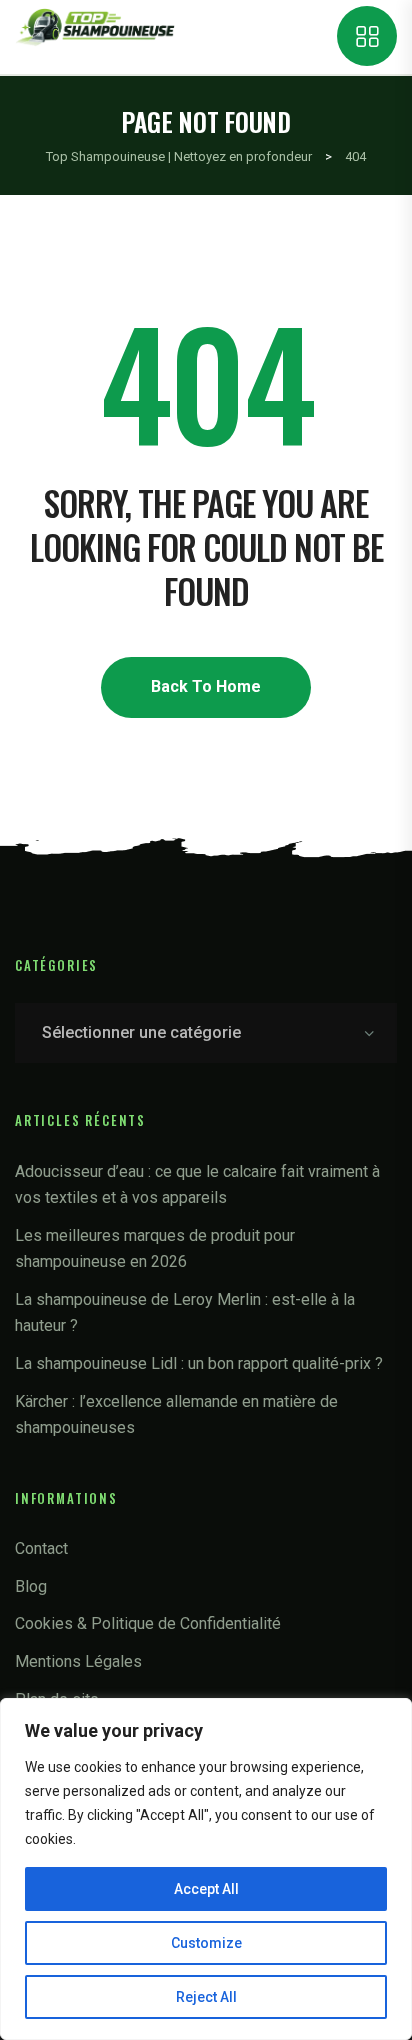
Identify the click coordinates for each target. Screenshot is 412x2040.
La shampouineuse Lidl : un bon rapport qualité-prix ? (199, 1363)
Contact (41, 1548)
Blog (31, 1586)
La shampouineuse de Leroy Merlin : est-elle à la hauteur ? (185, 1312)
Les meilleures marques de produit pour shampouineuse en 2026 (155, 1248)
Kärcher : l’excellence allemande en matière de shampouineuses (176, 1414)
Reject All (206, 1997)
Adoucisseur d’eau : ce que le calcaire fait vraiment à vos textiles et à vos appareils (197, 1184)
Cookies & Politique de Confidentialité (148, 1623)
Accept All (206, 1889)
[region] (206, 1869)
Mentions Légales (78, 1661)
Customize (206, 1943)
